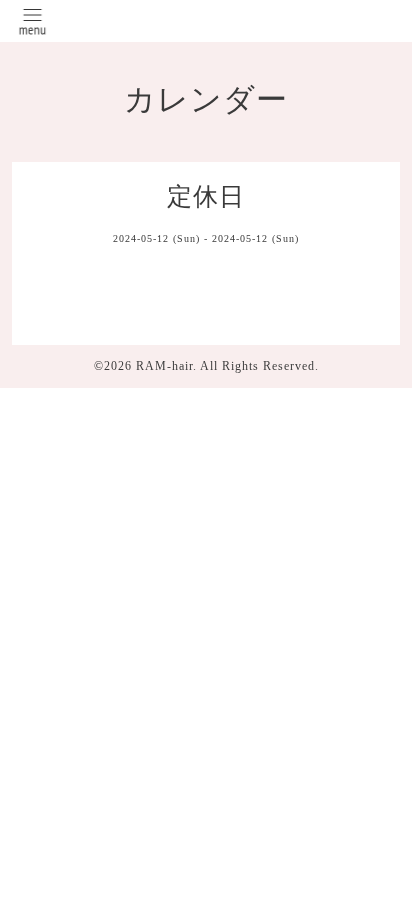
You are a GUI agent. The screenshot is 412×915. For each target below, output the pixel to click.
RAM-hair (164, 366)
